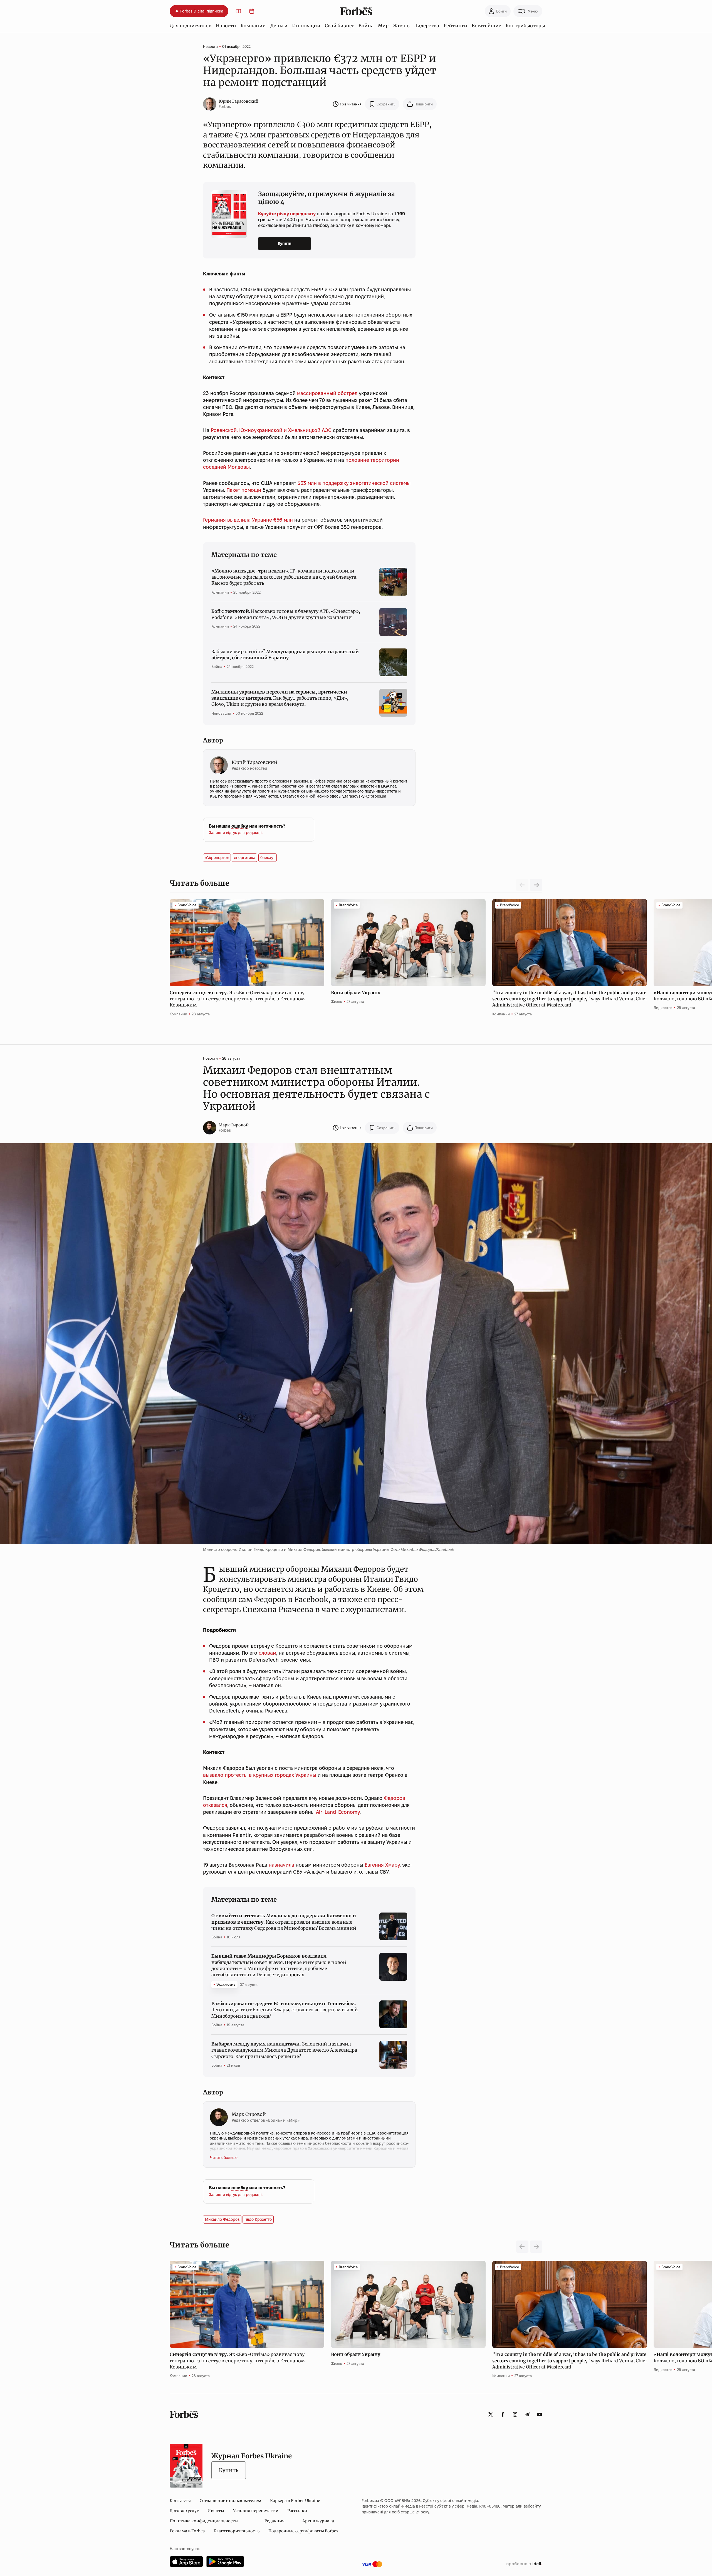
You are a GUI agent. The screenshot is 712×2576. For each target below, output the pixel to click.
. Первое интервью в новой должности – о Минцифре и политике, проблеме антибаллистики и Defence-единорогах (279, 1965)
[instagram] (515, 2414)
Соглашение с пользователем (230, 2501)
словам (267, 1653)
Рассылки (297, 2511)
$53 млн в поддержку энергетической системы (354, 483)
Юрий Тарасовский (238, 101)
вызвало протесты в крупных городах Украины (260, 1775)
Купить (229, 2470)
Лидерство (427, 26)
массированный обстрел (327, 393)
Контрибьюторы (525, 26)
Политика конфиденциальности (204, 2521)
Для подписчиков (191, 26)
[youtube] (540, 2414)
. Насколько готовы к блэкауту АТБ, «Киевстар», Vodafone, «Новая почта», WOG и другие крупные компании (286, 614)
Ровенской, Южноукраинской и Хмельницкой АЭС (271, 430)
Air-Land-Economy (338, 1812)
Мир (383, 26)
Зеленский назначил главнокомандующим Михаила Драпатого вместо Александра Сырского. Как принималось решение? (284, 2050)
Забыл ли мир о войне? (285, 655)
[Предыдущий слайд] (522, 2247)
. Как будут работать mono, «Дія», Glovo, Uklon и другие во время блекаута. (280, 698)
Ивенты (216, 2511)
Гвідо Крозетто (258, 2219)
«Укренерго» (217, 858)
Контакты (180, 2501)
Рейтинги (455, 26)
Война (366, 26)
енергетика (245, 858)
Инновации (306, 26)
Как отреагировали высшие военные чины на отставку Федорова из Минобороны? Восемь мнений (284, 1922)
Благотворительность (237, 2531)
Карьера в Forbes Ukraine (295, 2501)
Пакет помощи (244, 490)
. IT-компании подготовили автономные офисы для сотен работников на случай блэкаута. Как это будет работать (284, 577)
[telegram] (527, 2414)
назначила (281, 1865)
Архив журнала (318, 2521)
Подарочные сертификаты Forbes (303, 2531)
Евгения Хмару (382, 1865)
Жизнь (401, 26)
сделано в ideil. (524, 2564)
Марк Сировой (234, 1125)
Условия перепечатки (256, 2511)
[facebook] (503, 2414)
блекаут (268, 858)
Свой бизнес (339, 26)
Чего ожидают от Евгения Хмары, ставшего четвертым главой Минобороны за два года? (285, 2010)
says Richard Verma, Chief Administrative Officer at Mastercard (570, 999)
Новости (226, 26)
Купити (285, 243)
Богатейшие (486, 26)
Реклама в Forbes (187, 2531)
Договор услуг (184, 2511)
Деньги (279, 26)
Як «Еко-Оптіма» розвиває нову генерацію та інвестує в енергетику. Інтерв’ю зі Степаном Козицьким (237, 999)
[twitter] (491, 2414)
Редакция (275, 2521)
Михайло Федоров (222, 2219)
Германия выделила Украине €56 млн (248, 520)
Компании (253, 26)
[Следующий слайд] (536, 885)
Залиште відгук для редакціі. (236, 833)
